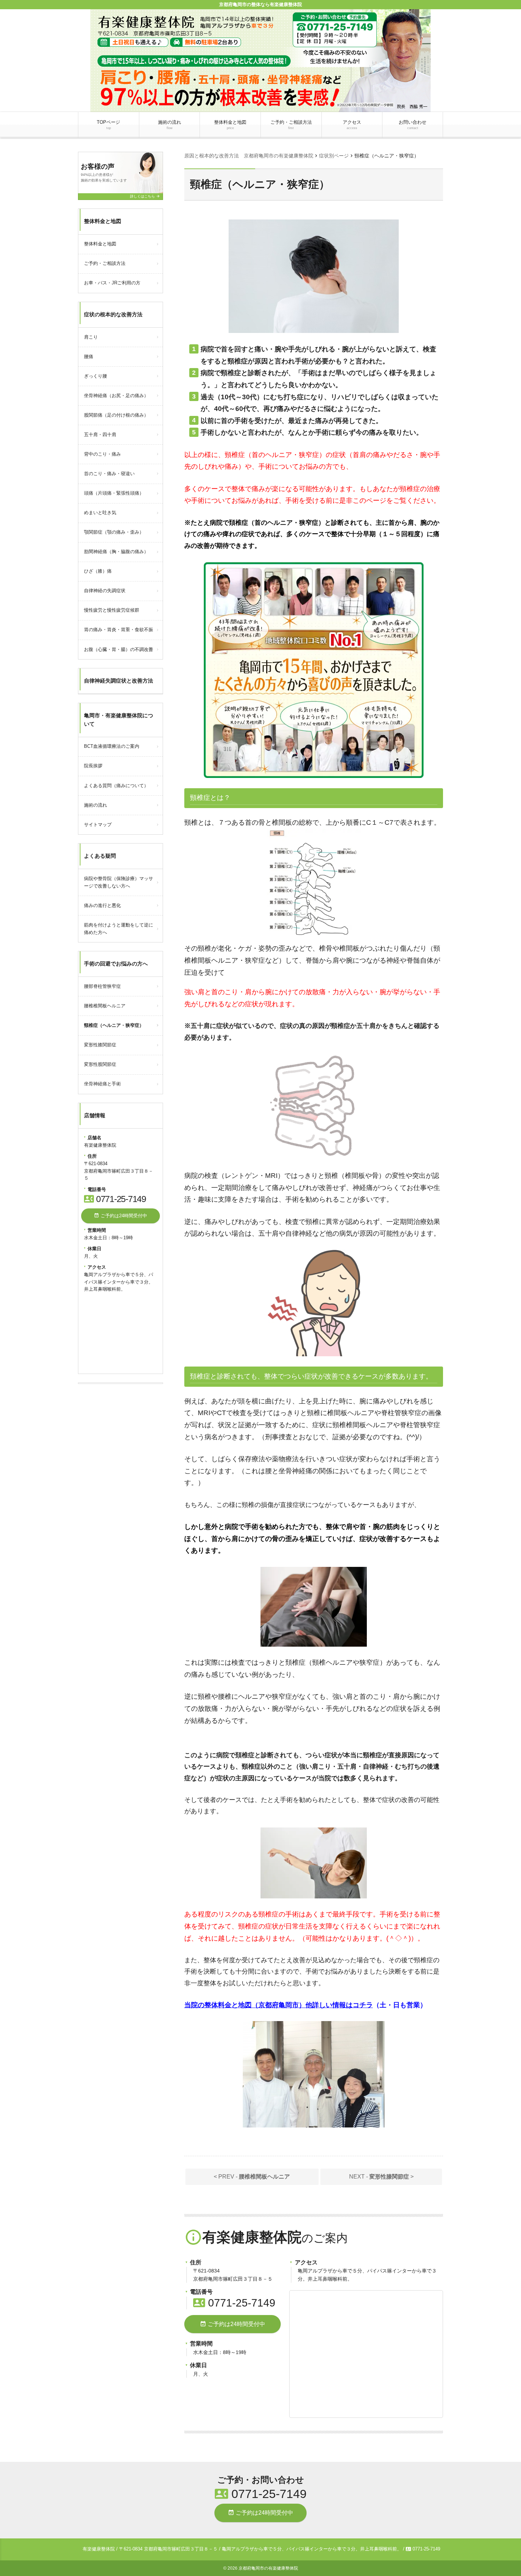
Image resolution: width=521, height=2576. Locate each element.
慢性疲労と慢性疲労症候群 (112, 610)
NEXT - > (381, 2177)
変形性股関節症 (100, 1064)
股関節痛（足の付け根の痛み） (116, 415)
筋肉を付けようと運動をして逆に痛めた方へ (119, 929)
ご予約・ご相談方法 (291, 125)
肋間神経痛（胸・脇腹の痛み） (116, 552)
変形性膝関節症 (100, 1045)
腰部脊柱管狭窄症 (102, 986)
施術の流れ (170, 125)
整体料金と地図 (230, 125)
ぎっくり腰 (96, 376)
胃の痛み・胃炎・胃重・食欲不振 (119, 630)
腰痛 (89, 357)
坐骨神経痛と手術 (102, 1084)
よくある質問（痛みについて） (116, 786)
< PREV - (252, 2177)
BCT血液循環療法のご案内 (112, 746)
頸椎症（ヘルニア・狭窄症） (114, 1025)
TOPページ (108, 125)
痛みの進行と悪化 (102, 905)
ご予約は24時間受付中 (233, 2324)
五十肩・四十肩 (100, 435)
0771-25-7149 (234, 2303)
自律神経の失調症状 (105, 591)
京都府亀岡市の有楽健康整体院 (268, 2568)
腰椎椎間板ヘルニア (105, 1006)
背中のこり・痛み (102, 454)
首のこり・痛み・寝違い (109, 474)
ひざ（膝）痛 (98, 571)
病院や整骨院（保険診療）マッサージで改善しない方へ (119, 882)
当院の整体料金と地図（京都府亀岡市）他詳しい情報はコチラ (279, 2005)
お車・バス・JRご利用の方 (112, 283)
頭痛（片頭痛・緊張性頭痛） (114, 493)
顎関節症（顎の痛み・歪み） (114, 532)
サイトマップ (98, 825)
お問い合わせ (413, 125)
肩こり (91, 337)
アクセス (352, 125)
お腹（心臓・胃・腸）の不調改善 (119, 649)
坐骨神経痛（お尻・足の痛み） (116, 396)
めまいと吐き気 (100, 513)
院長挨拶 (93, 766)
